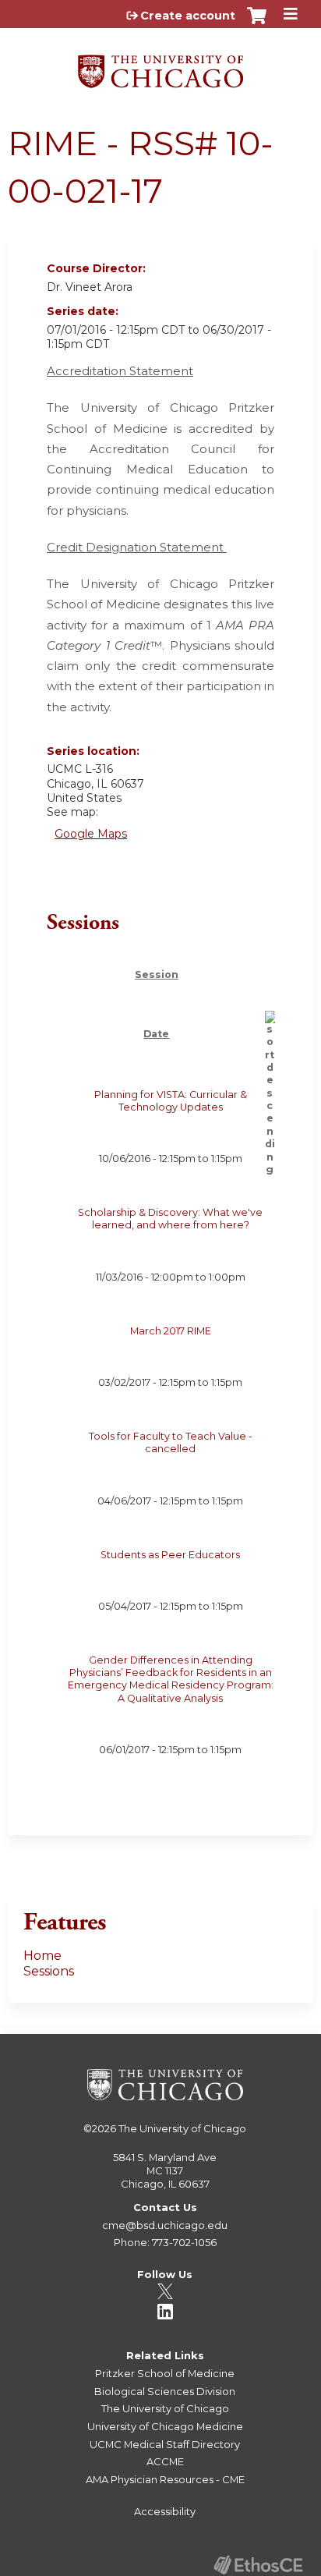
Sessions (49, 1971)
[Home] (160, 66)
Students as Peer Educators (170, 1555)
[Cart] (257, 23)
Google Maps (91, 834)
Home (42, 1956)
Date (156, 1034)
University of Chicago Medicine (165, 2426)
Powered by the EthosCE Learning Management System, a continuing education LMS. (258, 2565)
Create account (188, 16)
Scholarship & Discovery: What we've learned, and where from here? (170, 1219)
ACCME (165, 2461)
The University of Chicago (182, 2128)
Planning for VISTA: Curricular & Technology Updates (171, 1101)
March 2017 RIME (171, 1331)
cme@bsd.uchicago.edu (165, 2225)
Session (157, 974)
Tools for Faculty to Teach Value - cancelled (171, 1442)
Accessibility (165, 2511)
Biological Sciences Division (165, 2391)
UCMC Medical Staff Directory (165, 2444)
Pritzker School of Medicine (165, 2373)
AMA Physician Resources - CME (165, 2479)
